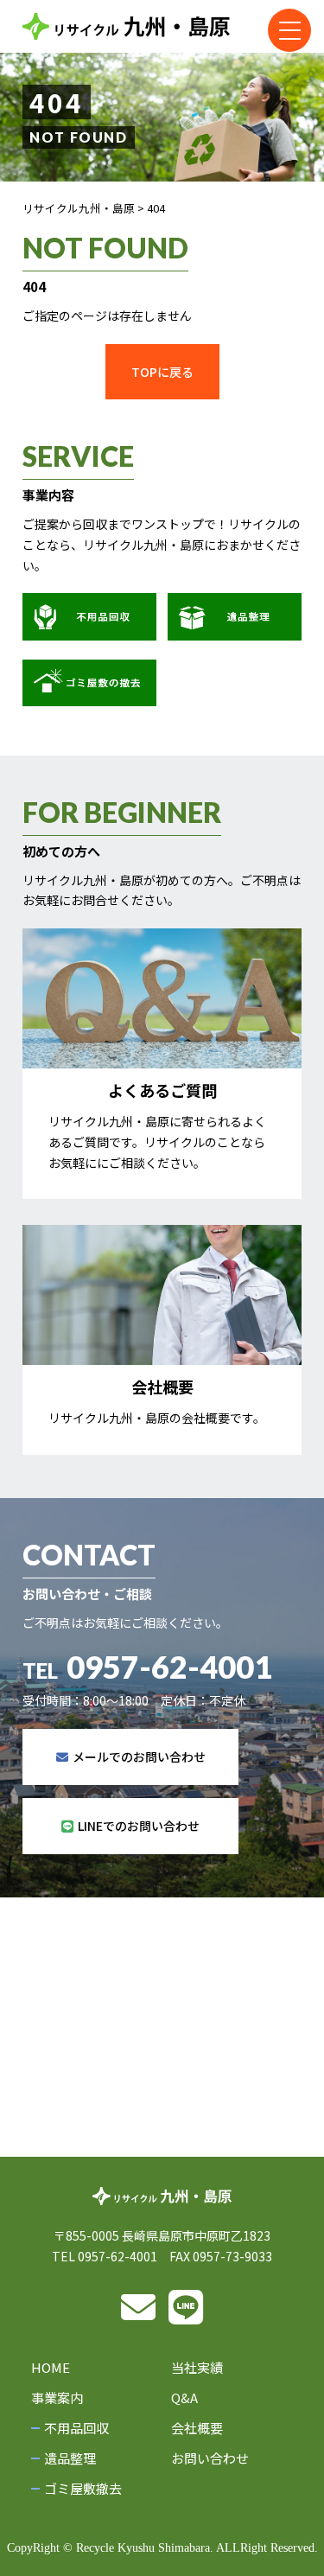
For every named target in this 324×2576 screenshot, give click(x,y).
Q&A (184, 2397)
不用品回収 (76, 2428)
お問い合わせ (210, 2458)
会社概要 (197, 2428)
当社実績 (197, 2367)
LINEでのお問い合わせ (139, 1826)
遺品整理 (70, 2458)
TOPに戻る (162, 372)
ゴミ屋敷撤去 (83, 2488)
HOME (51, 2367)
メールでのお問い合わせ (139, 1757)
